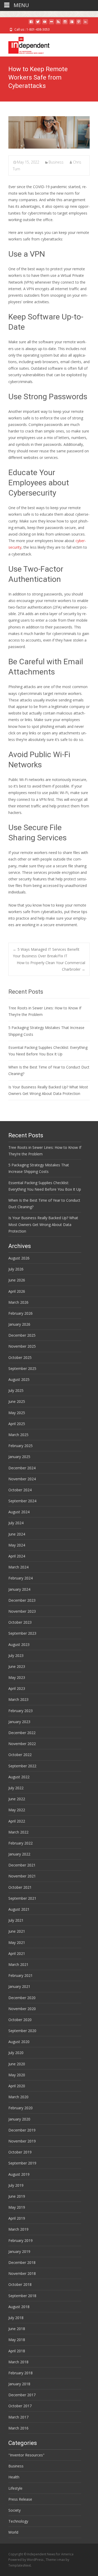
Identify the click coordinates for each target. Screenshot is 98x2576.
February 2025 (21, 1446)
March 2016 (18, 2428)
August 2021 (19, 1909)
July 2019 (16, 2185)
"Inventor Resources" (26, 2455)
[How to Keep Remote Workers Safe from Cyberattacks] (49, 132)
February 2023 (21, 1711)
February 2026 (21, 1313)
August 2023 (19, 1644)
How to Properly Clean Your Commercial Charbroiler (51, 966)
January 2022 (19, 1854)
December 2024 (22, 1468)
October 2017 (20, 2406)
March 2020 (18, 2097)
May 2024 (17, 1545)
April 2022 (17, 1821)
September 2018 (22, 2296)
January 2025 (19, 1457)
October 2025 (20, 1357)
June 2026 (17, 1280)
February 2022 (21, 1843)
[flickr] (51, 24)
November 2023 (22, 1611)
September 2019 (22, 2163)
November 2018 (22, 2273)
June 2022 (17, 1799)
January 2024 (19, 1589)
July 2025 (16, 1390)
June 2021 (17, 1931)
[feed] (58, 24)
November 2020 (22, 2009)
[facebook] (31, 24)
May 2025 (17, 1413)
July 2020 (16, 2053)
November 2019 (22, 2141)
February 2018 (21, 2373)
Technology (18, 2521)
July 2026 (16, 1269)
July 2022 (16, 1788)
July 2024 (16, 1523)
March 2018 (18, 2362)
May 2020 (17, 2075)
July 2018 (16, 2318)
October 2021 (20, 1887)
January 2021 (19, 1986)
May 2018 (17, 2340)
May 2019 (17, 2207)
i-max (61, 2560)
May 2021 (17, 1942)
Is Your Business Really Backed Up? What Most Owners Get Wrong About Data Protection (43, 1224)
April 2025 (17, 1424)
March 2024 (18, 1567)
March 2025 (18, 1435)
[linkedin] (85, 24)
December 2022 (22, 1733)
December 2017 (22, 2395)
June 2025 (17, 1401)
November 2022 (22, 1744)
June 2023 (17, 1666)
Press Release (20, 2499)
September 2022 (22, 1766)
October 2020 (20, 2020)
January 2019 (19, 2251)
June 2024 (17, 1534)
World (13, 2532)
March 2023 (18, 1699)
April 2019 (17, 2218)
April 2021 (17, 1953)
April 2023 (17, 1688)
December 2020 (22, 1998)
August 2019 (19, 2174)
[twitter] (38, 24)
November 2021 (22, 1876)
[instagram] (65, 24)
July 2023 (16, 1655)
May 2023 (17, 1677)
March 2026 (18, 1302)
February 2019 (21, 2240)
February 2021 (21, 1975)
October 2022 (20, 1755)
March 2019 (18, 2229)
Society (15, 2510)
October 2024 (20, 1490)
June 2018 (17, 2329)
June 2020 (17, 2064)
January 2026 (19, 1324)
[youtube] (45, 24)
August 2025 (19, 1379)
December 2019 (22, 2130)
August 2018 (19, 2307)
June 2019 (17, 2196)
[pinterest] (79, 24)
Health (14, 2477)
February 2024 (21, 1578)
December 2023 (22, 1600)
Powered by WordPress (26, 2560)
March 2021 (18, 1964)
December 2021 (22, 1865)
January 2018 (19, 2384)
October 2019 (20, 2152)
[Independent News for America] (25, 44)
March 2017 (18, 2417)
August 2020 (19, 2042)
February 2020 (21, 2108)
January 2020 (19, 2119)
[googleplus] (72, 24)
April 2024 (17, 1556)
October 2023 (20, 1622)
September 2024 (22, 1501)
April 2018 (17, 2351)
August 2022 (19, 1777)
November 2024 (22, 1479)
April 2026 (17, 1291)
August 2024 (19, 1512)
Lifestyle (15, 2488)
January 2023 (19, 1722)
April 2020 (17, 2086)
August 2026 (19, 1258)
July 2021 (16, 1920)
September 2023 (22, 1633)
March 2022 (18, 1832)
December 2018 (22, 2262)
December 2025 (22, 1335)
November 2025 (22, 1346)
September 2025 (22, 1368)
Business (56, 162)
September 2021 (22, 1898)
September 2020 (22, 2031)
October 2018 (20, 2284)
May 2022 (17, 1810)
